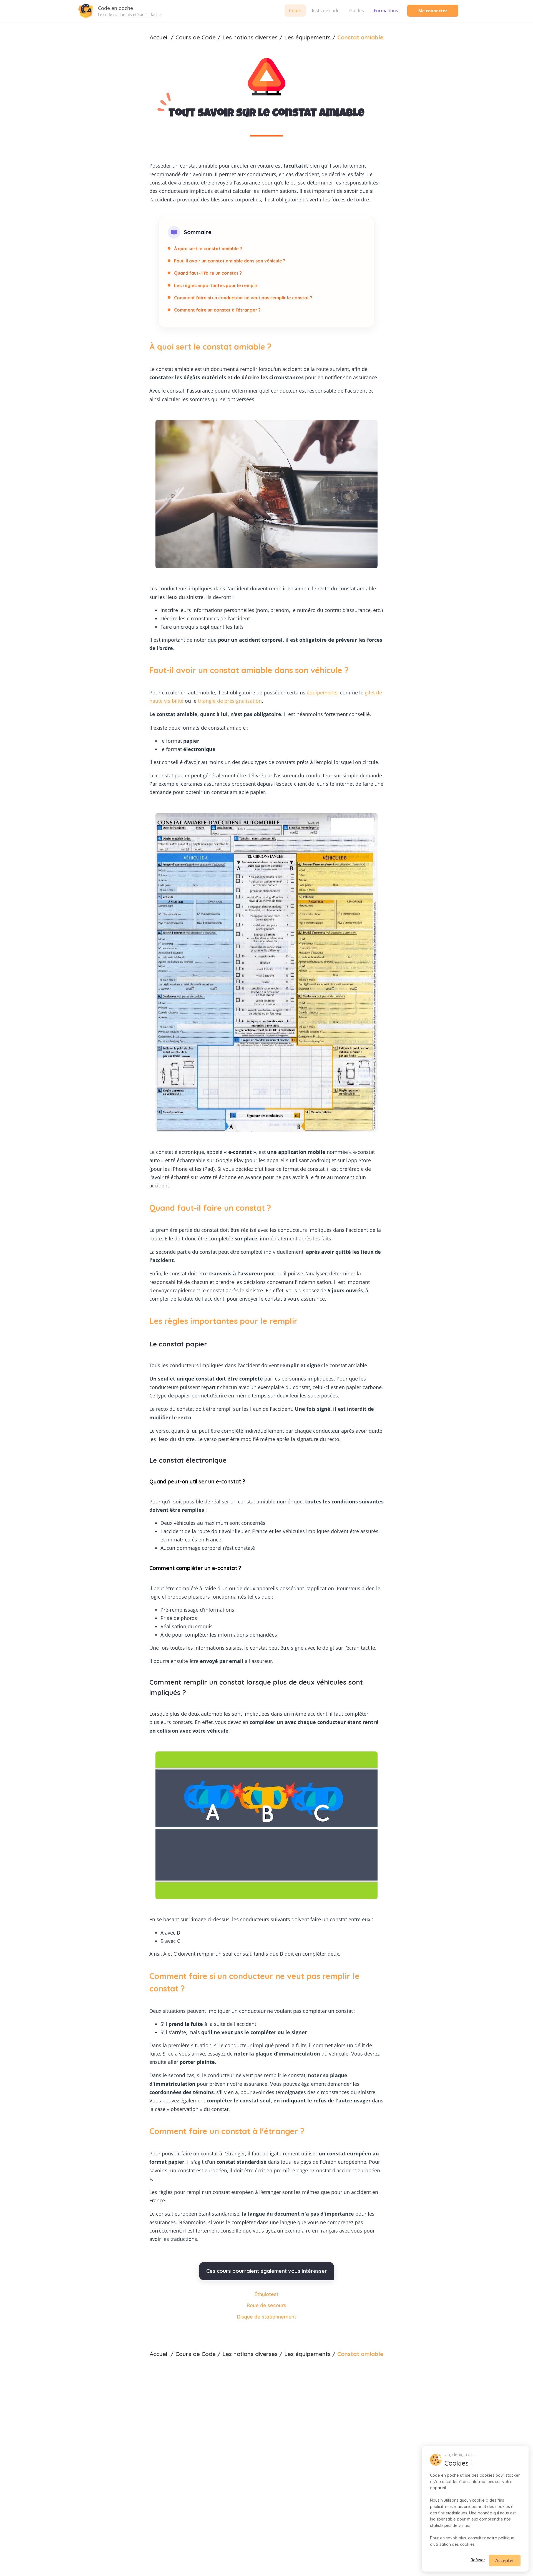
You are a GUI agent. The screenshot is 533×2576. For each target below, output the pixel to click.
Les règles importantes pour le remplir (216, 285)
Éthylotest (266, 2294)
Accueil (159, 2354)
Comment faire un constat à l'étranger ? (217, 310)
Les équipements (307, 2354)
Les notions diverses (250, 2354)
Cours (295, 11)
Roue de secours (266, 2305)
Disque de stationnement (267, 2317)
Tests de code (325, 11)
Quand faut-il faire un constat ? (208, 273)
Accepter (505, 2560)
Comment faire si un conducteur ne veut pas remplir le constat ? (243, 298)
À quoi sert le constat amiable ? (208, 249)
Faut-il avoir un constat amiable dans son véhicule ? (230, 261)
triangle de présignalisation (230, 701)
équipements (322, 692)
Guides (357, 11)
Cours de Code (196, 2354)
